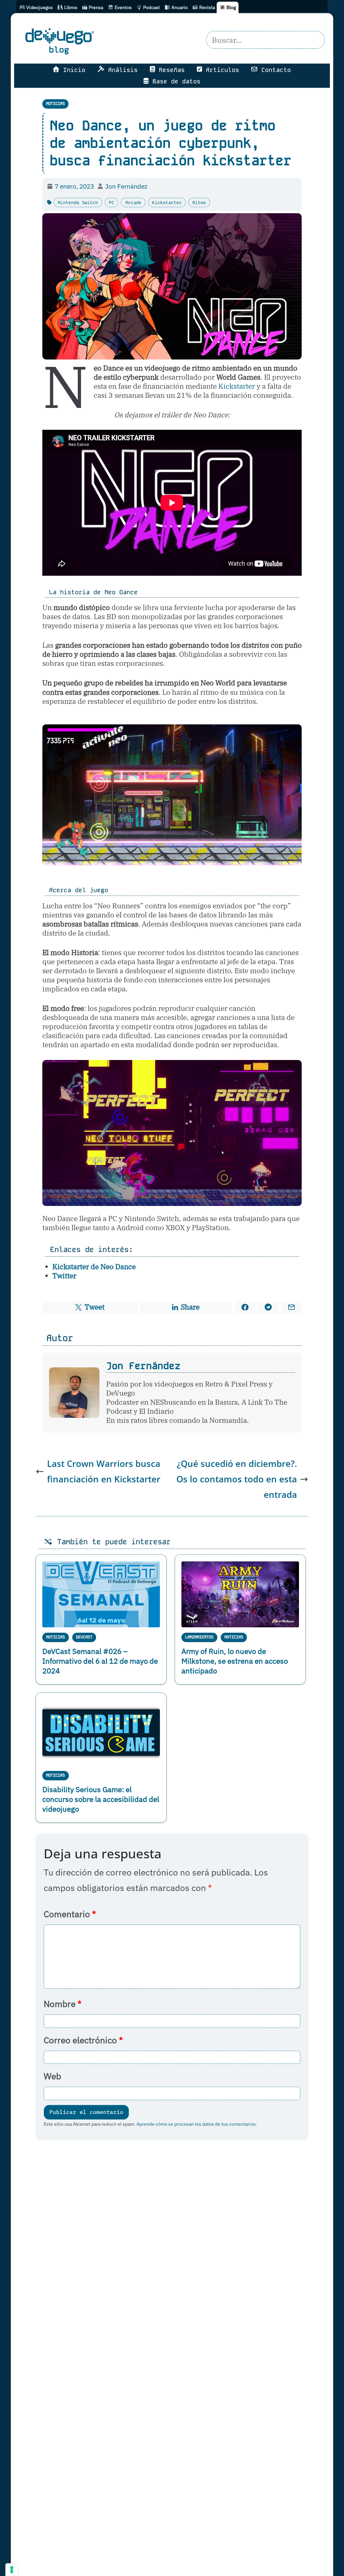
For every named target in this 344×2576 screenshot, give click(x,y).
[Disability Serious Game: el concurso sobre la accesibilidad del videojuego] (101, 1733)
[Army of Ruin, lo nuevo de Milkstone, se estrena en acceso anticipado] (240, 1595)
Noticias (55, 104)
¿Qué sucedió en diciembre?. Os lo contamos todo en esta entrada (237, 1479)
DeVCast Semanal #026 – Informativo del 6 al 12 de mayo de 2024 (100, 1661)
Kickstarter (167, 203)
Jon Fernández (143, 1366)
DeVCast (84, 1637)
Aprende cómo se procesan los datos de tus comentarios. (197, 2124)
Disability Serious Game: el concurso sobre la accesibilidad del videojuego (101, 1799)
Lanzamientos (199, 1637)
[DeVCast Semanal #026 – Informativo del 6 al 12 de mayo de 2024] (101, 1594)
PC (112, 203)
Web (52, 2076)
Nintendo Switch (78, 203)
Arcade (133, 203)
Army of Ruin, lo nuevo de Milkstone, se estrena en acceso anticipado (235, 1661)
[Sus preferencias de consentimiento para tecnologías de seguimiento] (12, 2570)
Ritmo (199, 203)
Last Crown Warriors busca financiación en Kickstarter (104, 1471)
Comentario (70, 1914)
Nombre (63, 2004)
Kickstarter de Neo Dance (94, 1267)
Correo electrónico (83, 2040)
